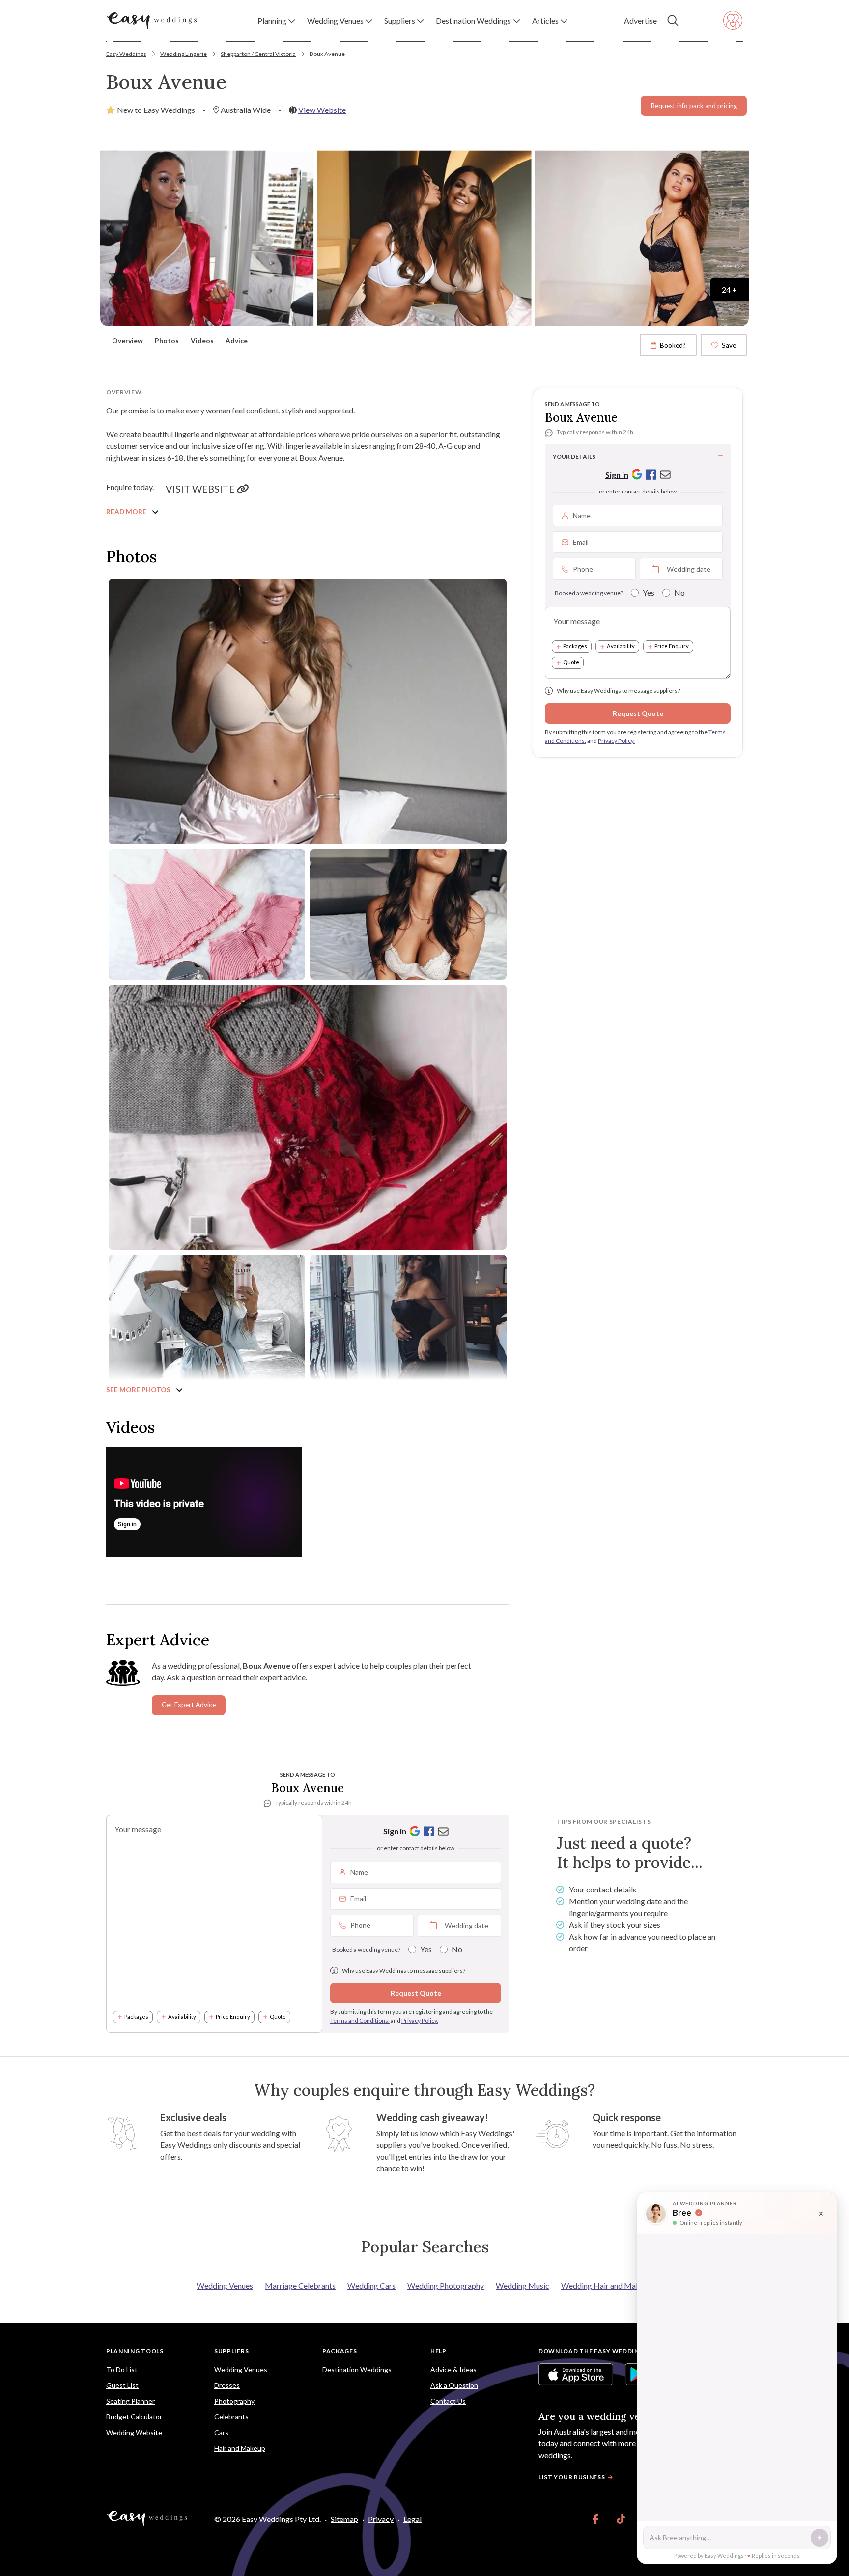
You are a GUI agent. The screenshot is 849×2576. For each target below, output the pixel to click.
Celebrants (231, 2417)
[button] (276, 21)
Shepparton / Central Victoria (258, 54)
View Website (322, 110)
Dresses (227, 2385)
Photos (167, 341)
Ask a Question (454, 2385)
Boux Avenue (327, 54)
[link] (596, 2519)
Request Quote (638, 713)
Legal (412, 2519)
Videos (202, 341)
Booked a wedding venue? (589, 593)
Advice (237, 341)
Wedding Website (134, 2432)
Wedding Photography (446, 2286)
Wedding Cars (371, 2286)
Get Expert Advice (189, 1705)
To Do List (122, 2370)
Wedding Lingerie (184, 54)
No (679, 592)
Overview (127, 341)
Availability (621, 646)
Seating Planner (130, 2401)
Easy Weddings (126, 54)
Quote (571, 663)
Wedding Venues (225, 2286)
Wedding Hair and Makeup (607, 2286)
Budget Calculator (134, 2417)
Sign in (617, 475)
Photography (234, 2401)
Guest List (122, 2385)
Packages (575, 646)
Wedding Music (523, 2286)
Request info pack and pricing (694, 106)
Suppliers (231, 2351)
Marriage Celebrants (300, 2286)
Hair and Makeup (240, 2448)
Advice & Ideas (453, 2370)
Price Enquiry (672, 646)
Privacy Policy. (616, 741)
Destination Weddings (357, 2370)
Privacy (381, 2519)
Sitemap (344, 2519)
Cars (221, 2432)
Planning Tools (135, 2351)
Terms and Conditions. (360, 2020)
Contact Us (448, 2401)
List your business (572, 2477)
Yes (649, 592)
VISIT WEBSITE (201, 489)
